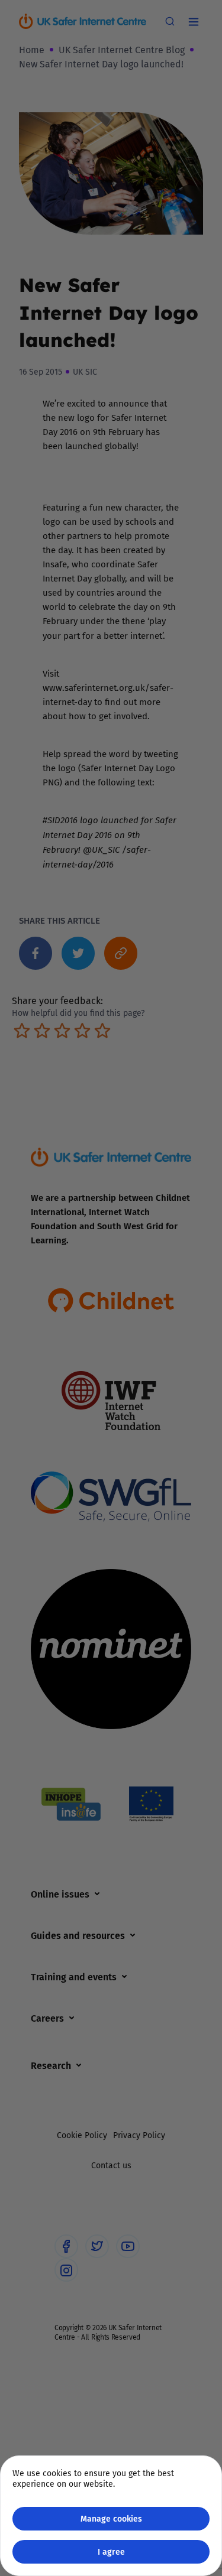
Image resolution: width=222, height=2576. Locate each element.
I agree (111, 2551)
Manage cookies (111, 2518)
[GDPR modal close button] (198, 24)
